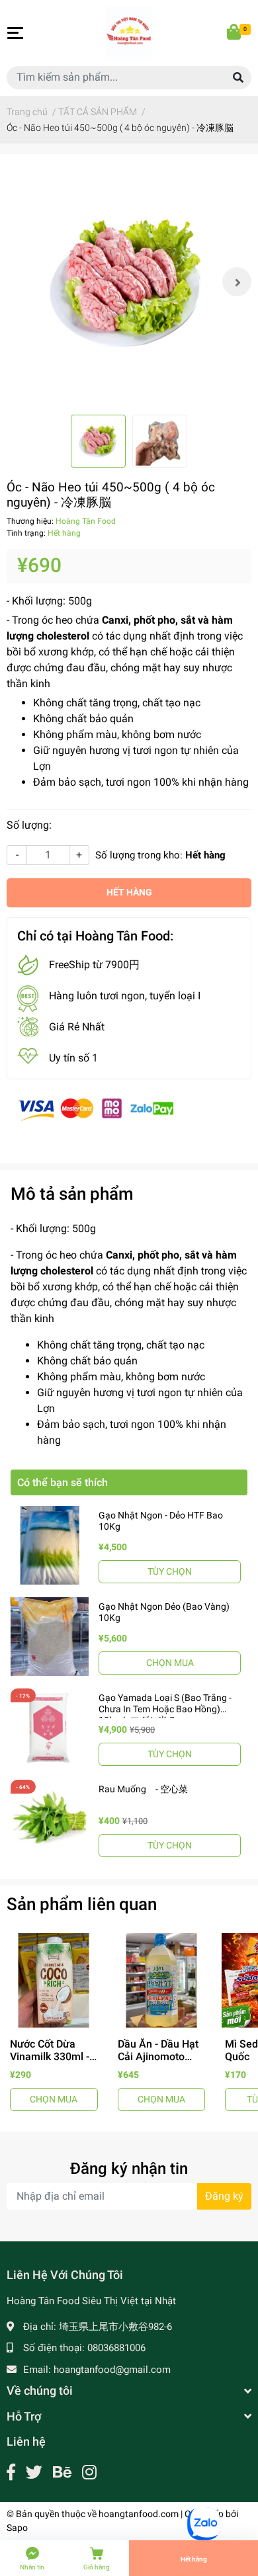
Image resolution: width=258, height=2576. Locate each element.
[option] (129, 282)
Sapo (17, 2528)
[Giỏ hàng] (235, 33)
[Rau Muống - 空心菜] (50, 1819)
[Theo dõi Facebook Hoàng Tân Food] (11, 2472)
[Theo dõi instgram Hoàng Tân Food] (89, 2472)
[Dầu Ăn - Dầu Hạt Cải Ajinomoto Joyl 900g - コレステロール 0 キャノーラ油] (162, 1980)
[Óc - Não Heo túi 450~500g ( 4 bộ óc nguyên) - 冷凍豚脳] (129, 282)
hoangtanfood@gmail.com (112, 2370)
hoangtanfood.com (139, 2514)
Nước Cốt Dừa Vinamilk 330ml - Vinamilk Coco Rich (50, 2063)
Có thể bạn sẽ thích (63, 1482)
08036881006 (116, 2348)
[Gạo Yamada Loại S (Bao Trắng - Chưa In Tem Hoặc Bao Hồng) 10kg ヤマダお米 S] (50, 1727)
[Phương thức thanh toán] (96, 1108)
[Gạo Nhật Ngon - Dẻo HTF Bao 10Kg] (50, 1545)
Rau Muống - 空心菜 (143, 1789)
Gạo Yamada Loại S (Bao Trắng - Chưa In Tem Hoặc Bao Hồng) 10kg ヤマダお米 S (165, 1709)
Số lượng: (29, 825)
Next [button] (237, 282)
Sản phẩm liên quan (82, 1904)
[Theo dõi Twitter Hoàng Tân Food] (34, 2472)
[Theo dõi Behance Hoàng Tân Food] (62, 2472)
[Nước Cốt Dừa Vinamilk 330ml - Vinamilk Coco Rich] (54, 1980)
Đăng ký (224, 2196)
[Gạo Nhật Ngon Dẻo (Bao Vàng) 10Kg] (50, 1636)
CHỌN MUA (170, 1663)
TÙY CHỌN (170, 1571)
